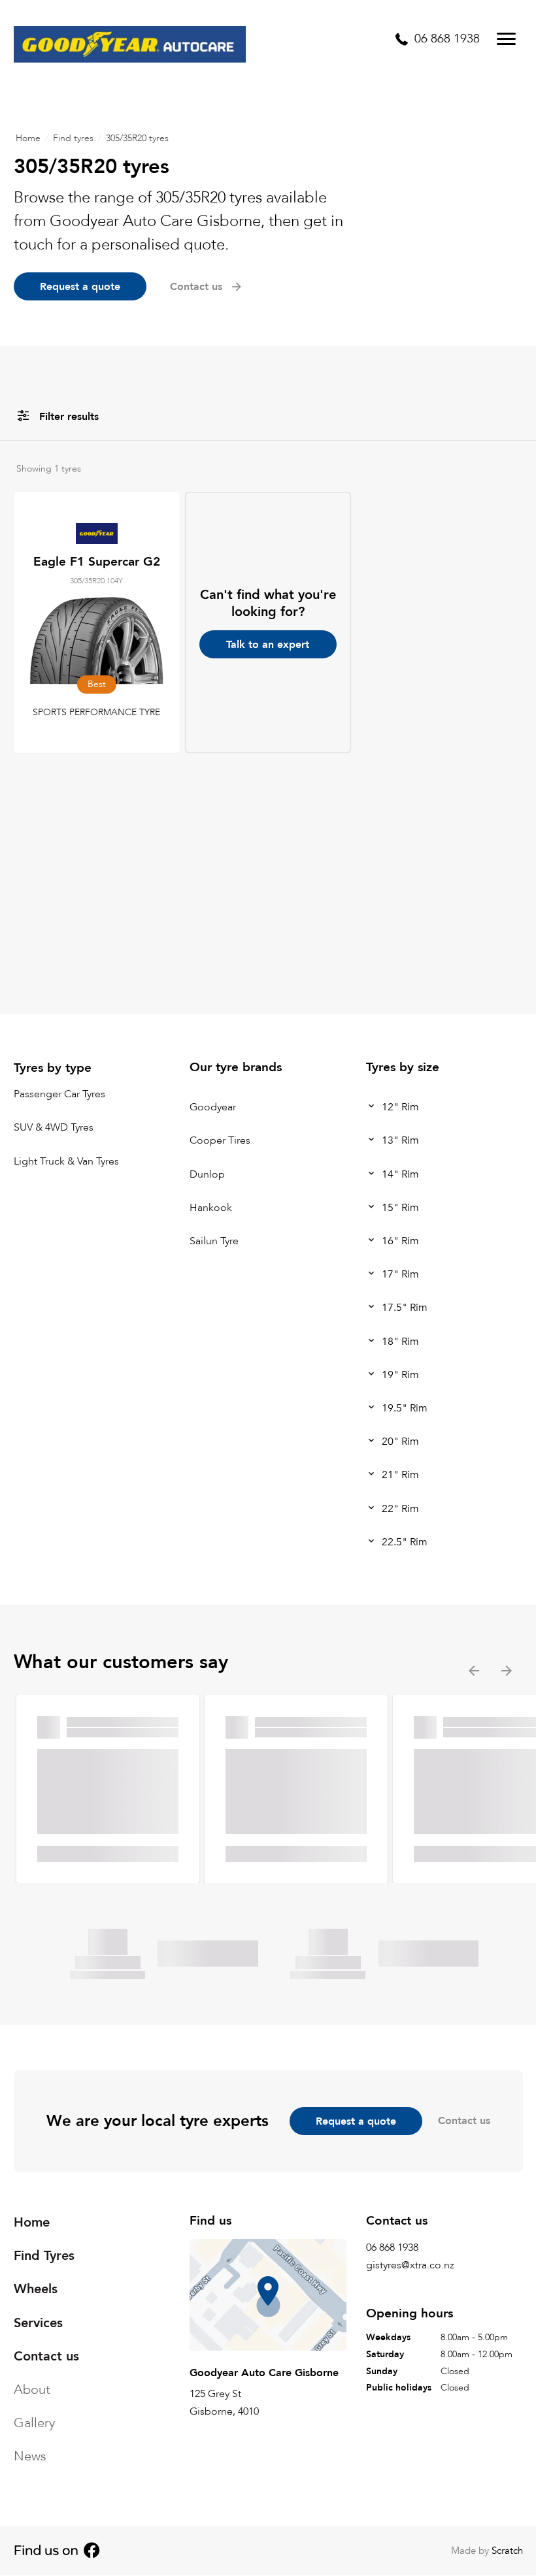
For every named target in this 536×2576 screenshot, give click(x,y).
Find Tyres (44, 2256)
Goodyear (213, 1107)
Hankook (211, 1208)
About (32, 2390)
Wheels (36, 2289)
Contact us (464, 2121)
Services (38, 2322)
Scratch (507, 2551)
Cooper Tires (220, 1141)
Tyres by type (53, 1068)
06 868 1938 (392, 2247)
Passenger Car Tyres (59, 1094)
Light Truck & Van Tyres (66, 1161)
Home (28, 138)
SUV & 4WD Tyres (54, 1128)
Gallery (34, 2423)
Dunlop (207, 1174)
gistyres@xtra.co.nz (410, 2265)
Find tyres (73, 138)
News (30, 2456)
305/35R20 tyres (137, 138)
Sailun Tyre (214, 1241)
